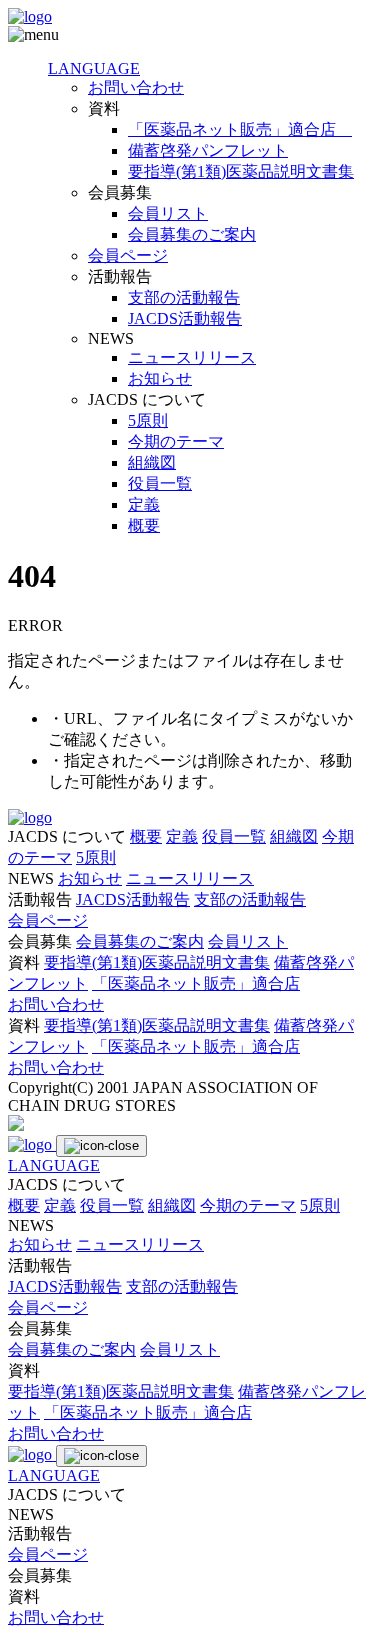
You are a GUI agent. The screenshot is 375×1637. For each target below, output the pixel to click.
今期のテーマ (176, 441)
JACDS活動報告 (185, 318)
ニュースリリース (192, 357)
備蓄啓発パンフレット (208, 150)
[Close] (101, 1146)
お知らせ (160, 378)
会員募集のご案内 (192, 234)
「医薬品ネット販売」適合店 (240, 129)
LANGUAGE (94, 68)
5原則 (148, 420)
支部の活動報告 (184, 297)
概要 (144, 525)
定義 (144, 504)
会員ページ (128, 255)
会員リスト (168, 213)
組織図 (152, 462)
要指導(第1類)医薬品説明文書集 (241, 171)
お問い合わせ (136, 87)
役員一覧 (160, 483)
